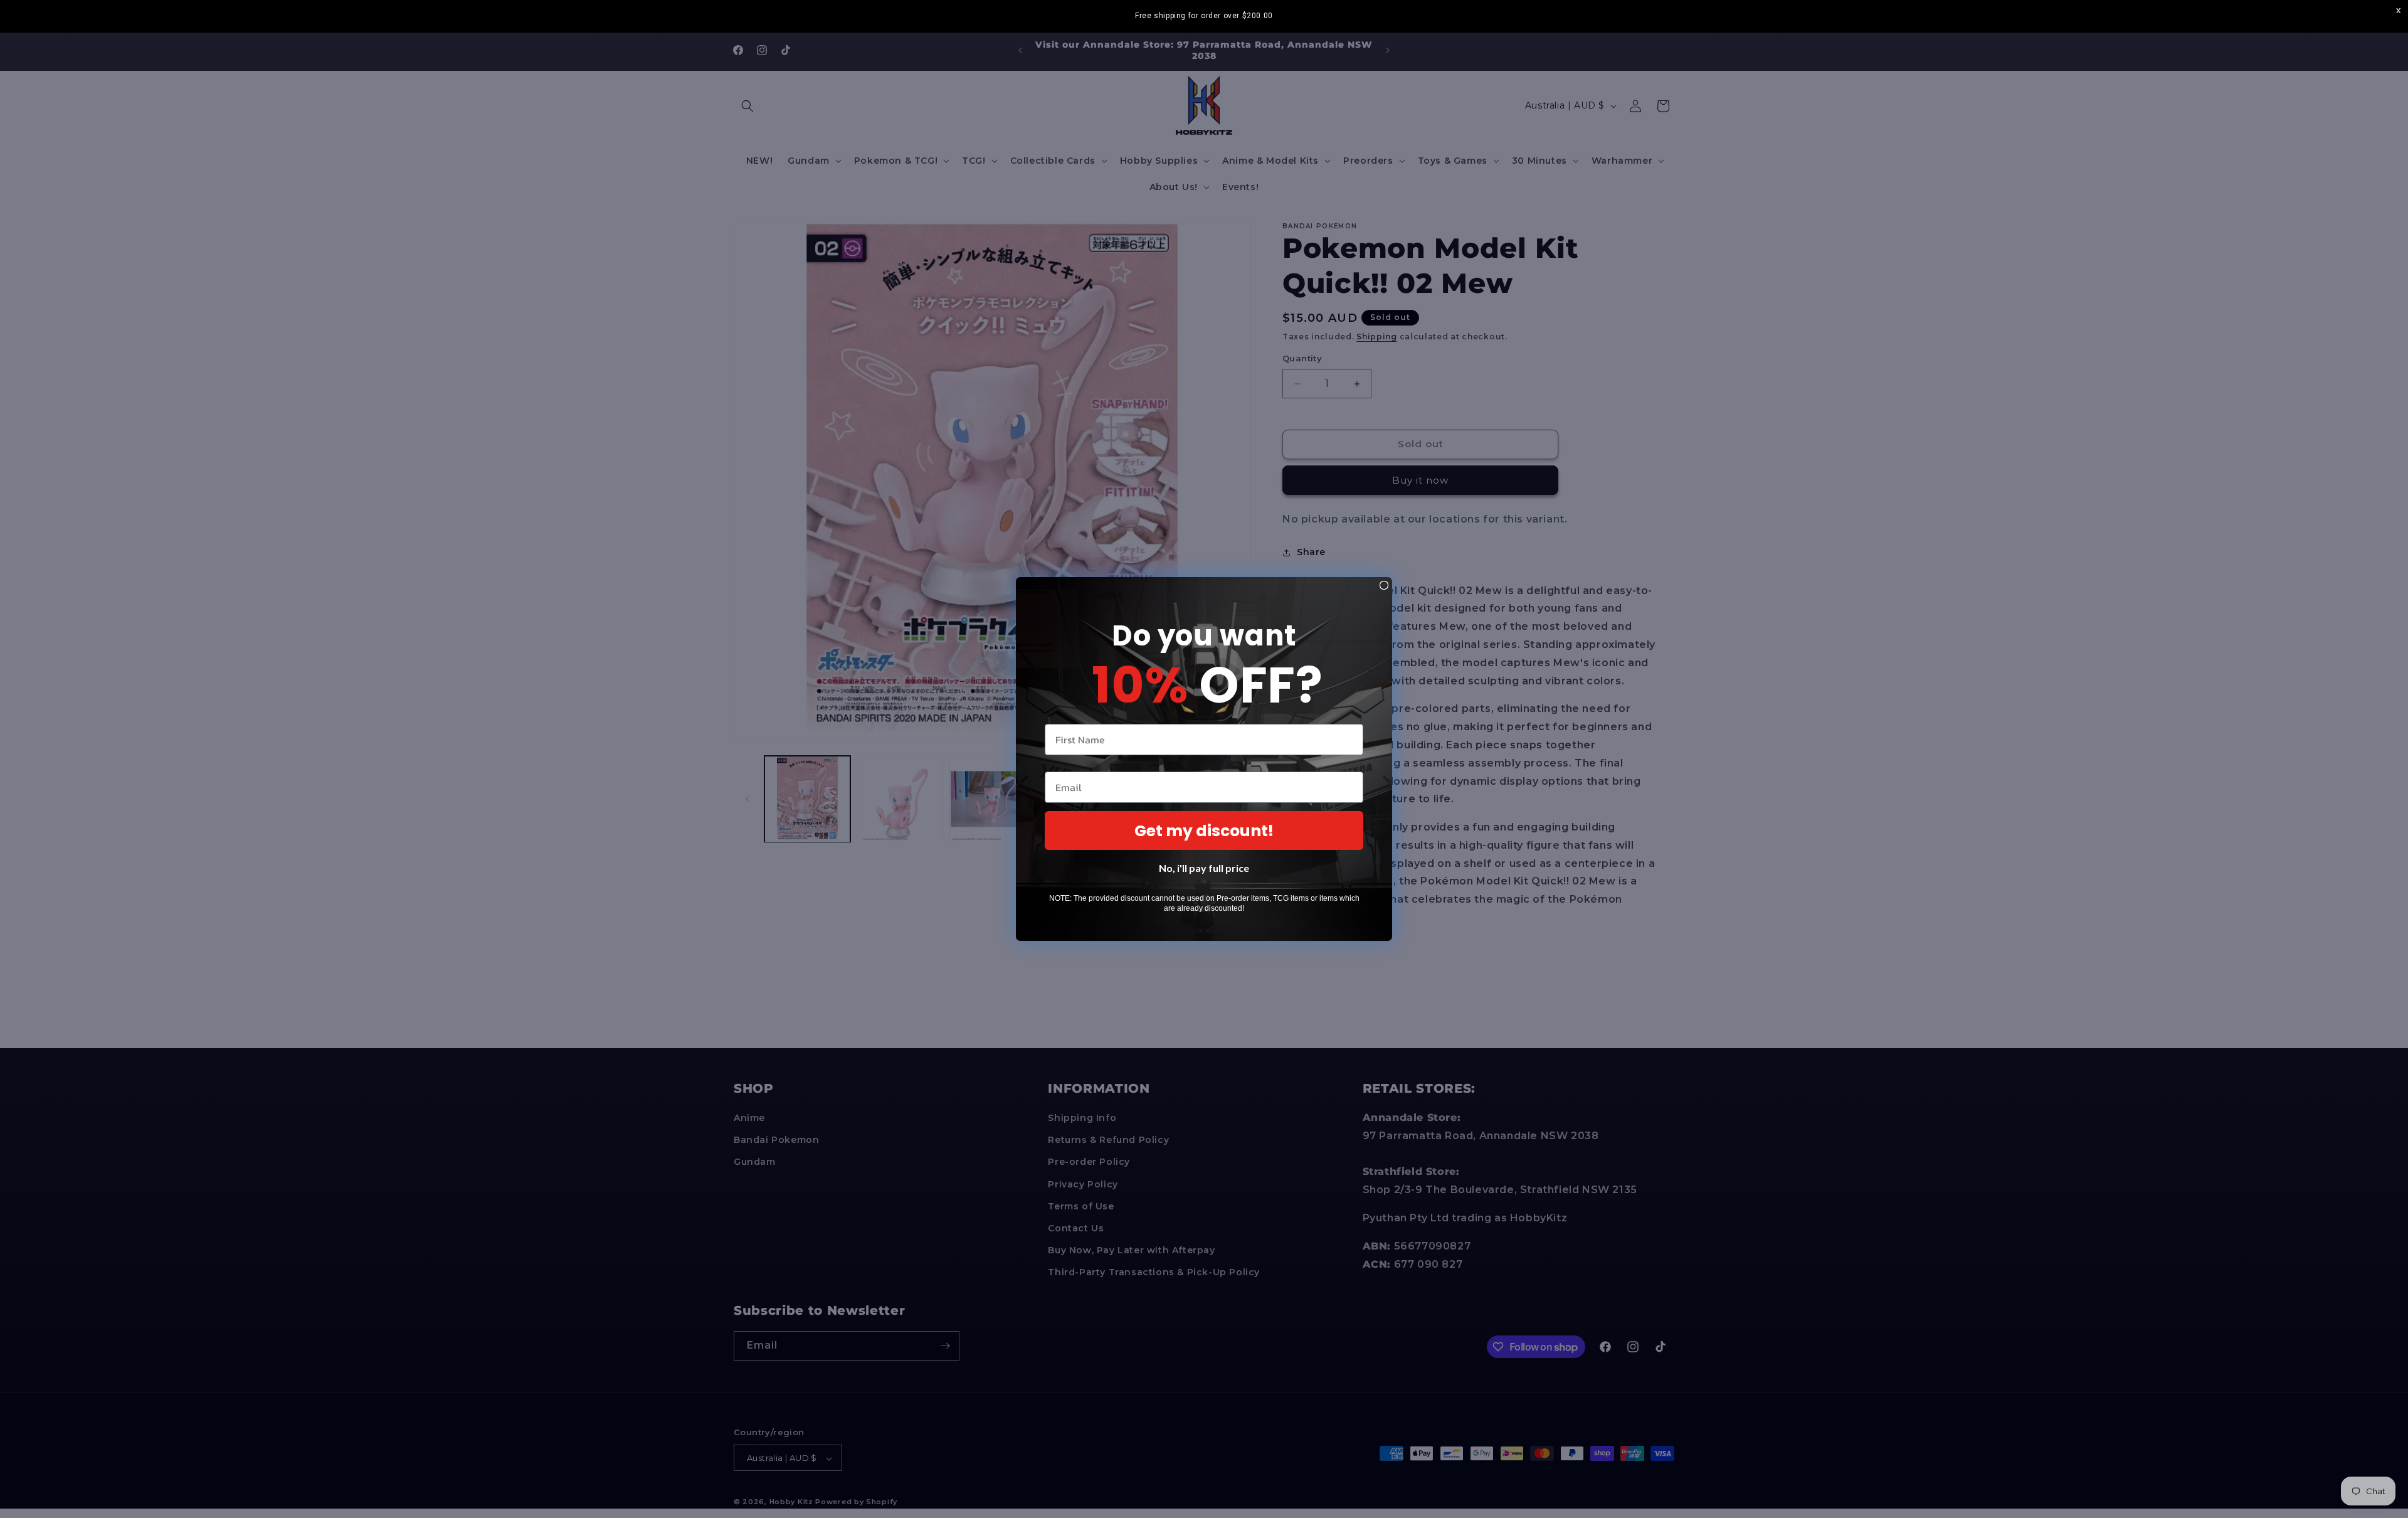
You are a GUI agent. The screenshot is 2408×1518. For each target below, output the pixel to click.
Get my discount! (1204, 831)
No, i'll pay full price (1204, 868)
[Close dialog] (1384, 585)
